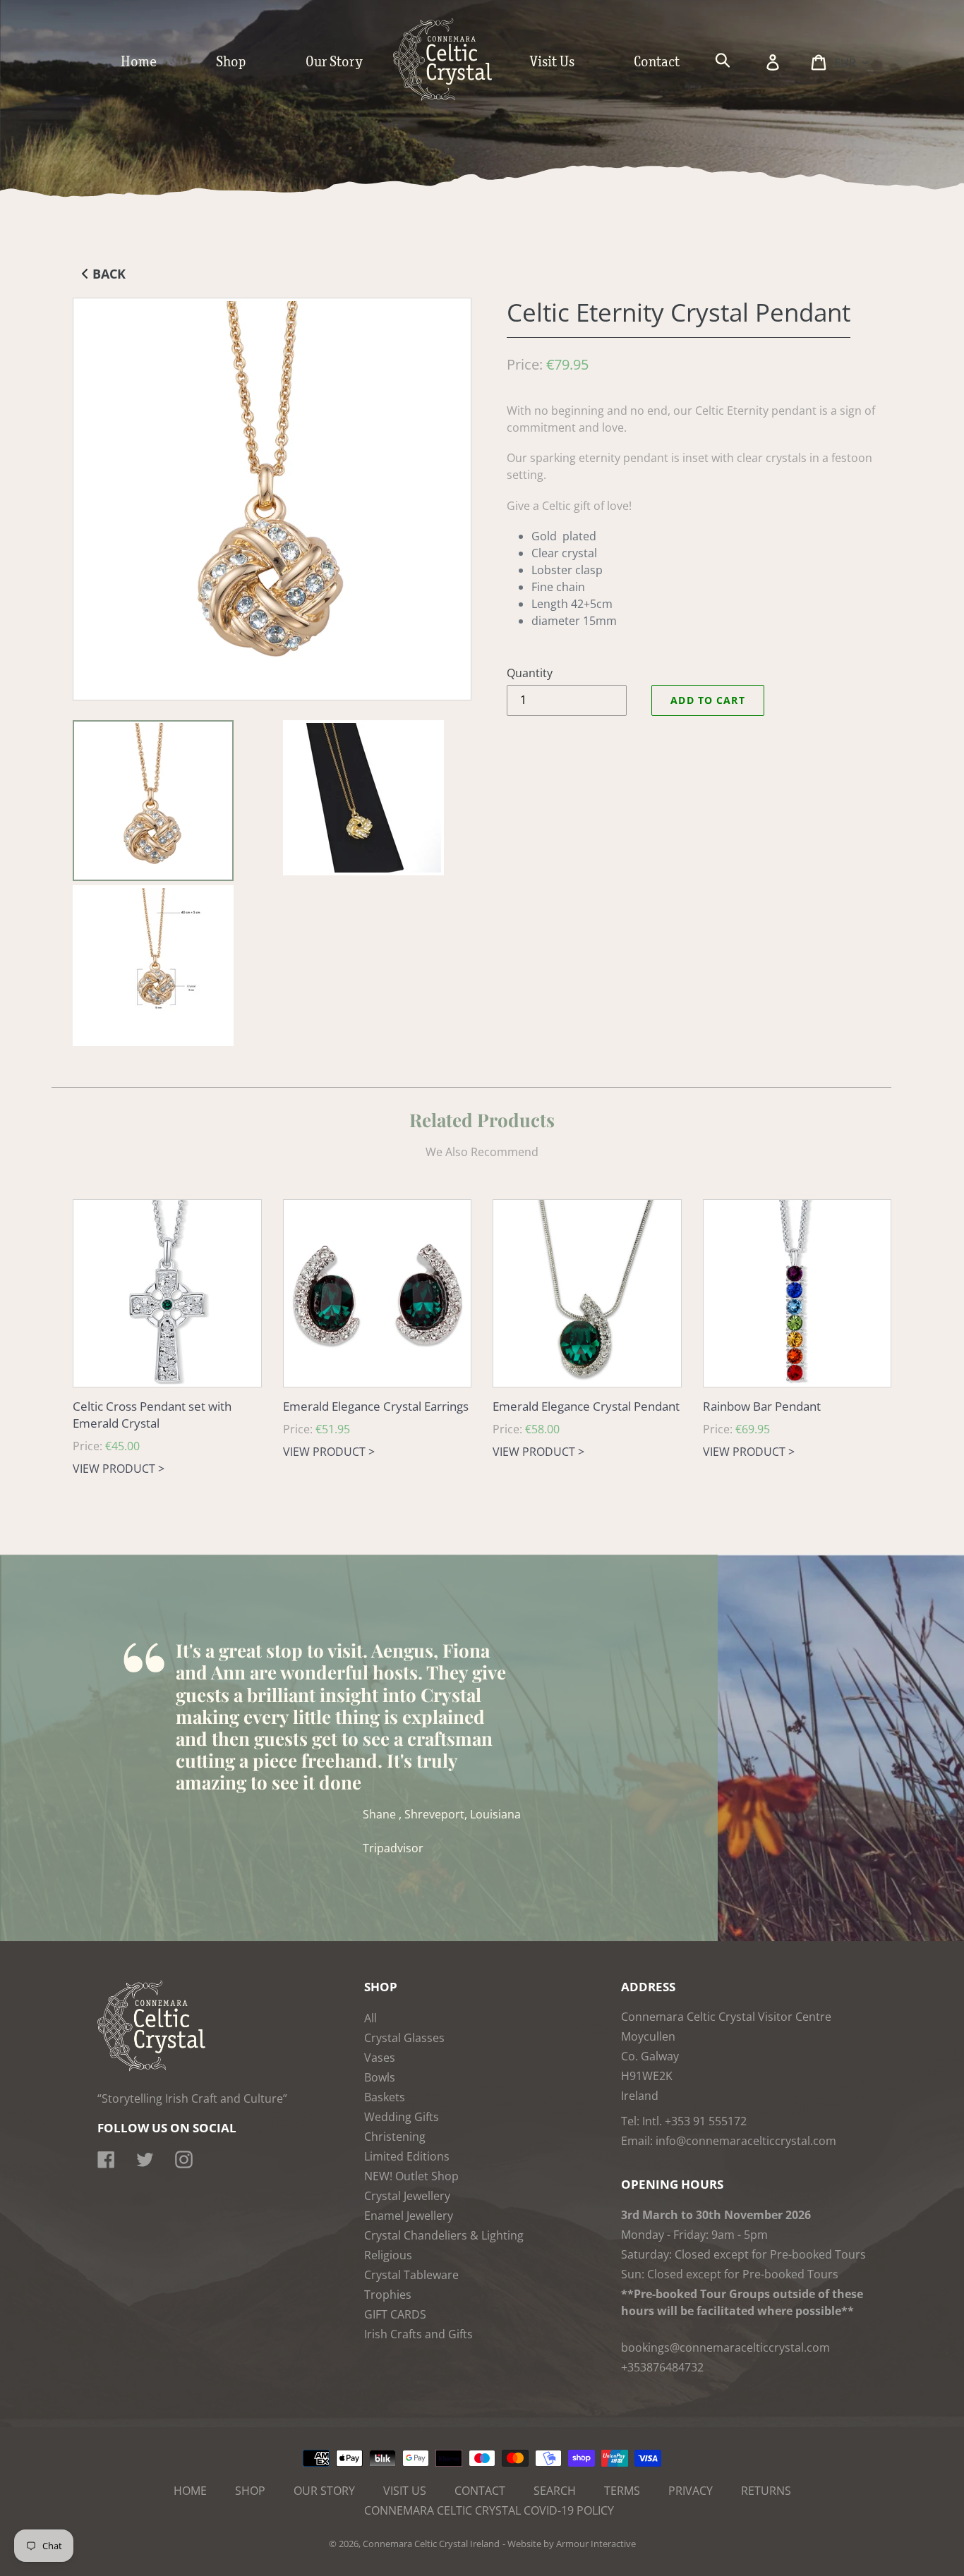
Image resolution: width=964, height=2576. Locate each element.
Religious (388, 2255)
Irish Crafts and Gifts (418, 2334)
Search (555, 2491)
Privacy (691, 2491)
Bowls (380, 2077)
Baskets (385, 2097)
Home (190, 2491)
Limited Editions (407, 2156)
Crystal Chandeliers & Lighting (444, 2235)
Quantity (530, 673)
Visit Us (405, 2491)
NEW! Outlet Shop (411, 2176)
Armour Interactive (596, 2544)
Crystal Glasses (404, 2038)
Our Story (324, 2491)
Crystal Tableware (411, 2275)
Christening (395, 2137)
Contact (480, 2491)
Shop (250, 2491)
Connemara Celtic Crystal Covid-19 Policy (489, 2510)
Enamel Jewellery (409, 2216)
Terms (622, 2491)
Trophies (388, 2295)
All (370, 2018)
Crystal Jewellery (407, 2196)
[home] (457, 97)
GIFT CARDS (395, 2314)
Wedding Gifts (402, 2117)
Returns (766, 2491)
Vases (380, 2058)
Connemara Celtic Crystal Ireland (431, 2544)
